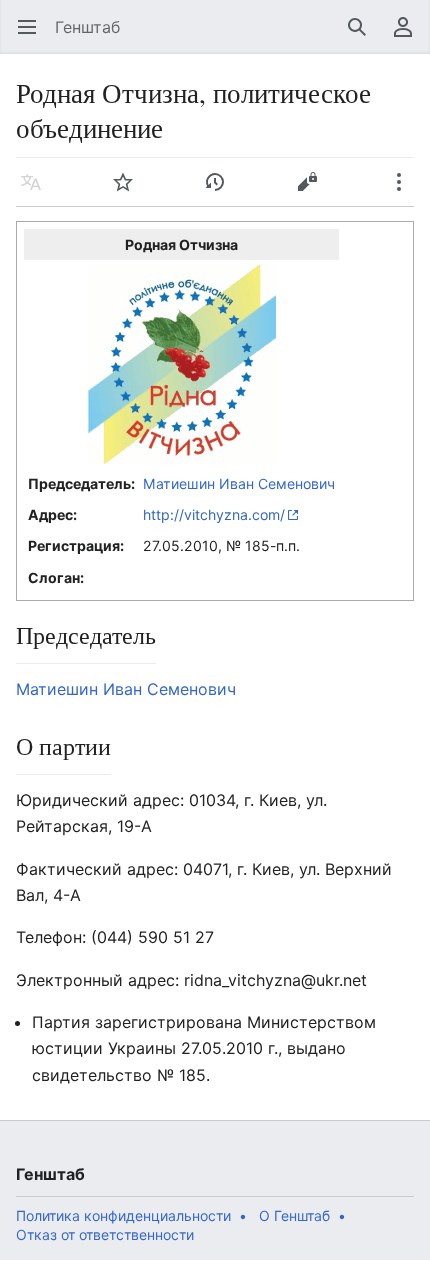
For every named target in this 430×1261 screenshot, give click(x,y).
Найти (363, 37)
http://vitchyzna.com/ (214, 514)
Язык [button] (37, 192)
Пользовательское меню (409, 37)
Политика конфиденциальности (123, 1215)
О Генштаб (294, 1215)
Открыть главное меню (33, 37)
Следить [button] (129, 192)
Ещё (405, 192)
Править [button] (313, 192)
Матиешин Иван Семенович (239, 483)
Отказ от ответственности (105, 1234)
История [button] (221, 192)
